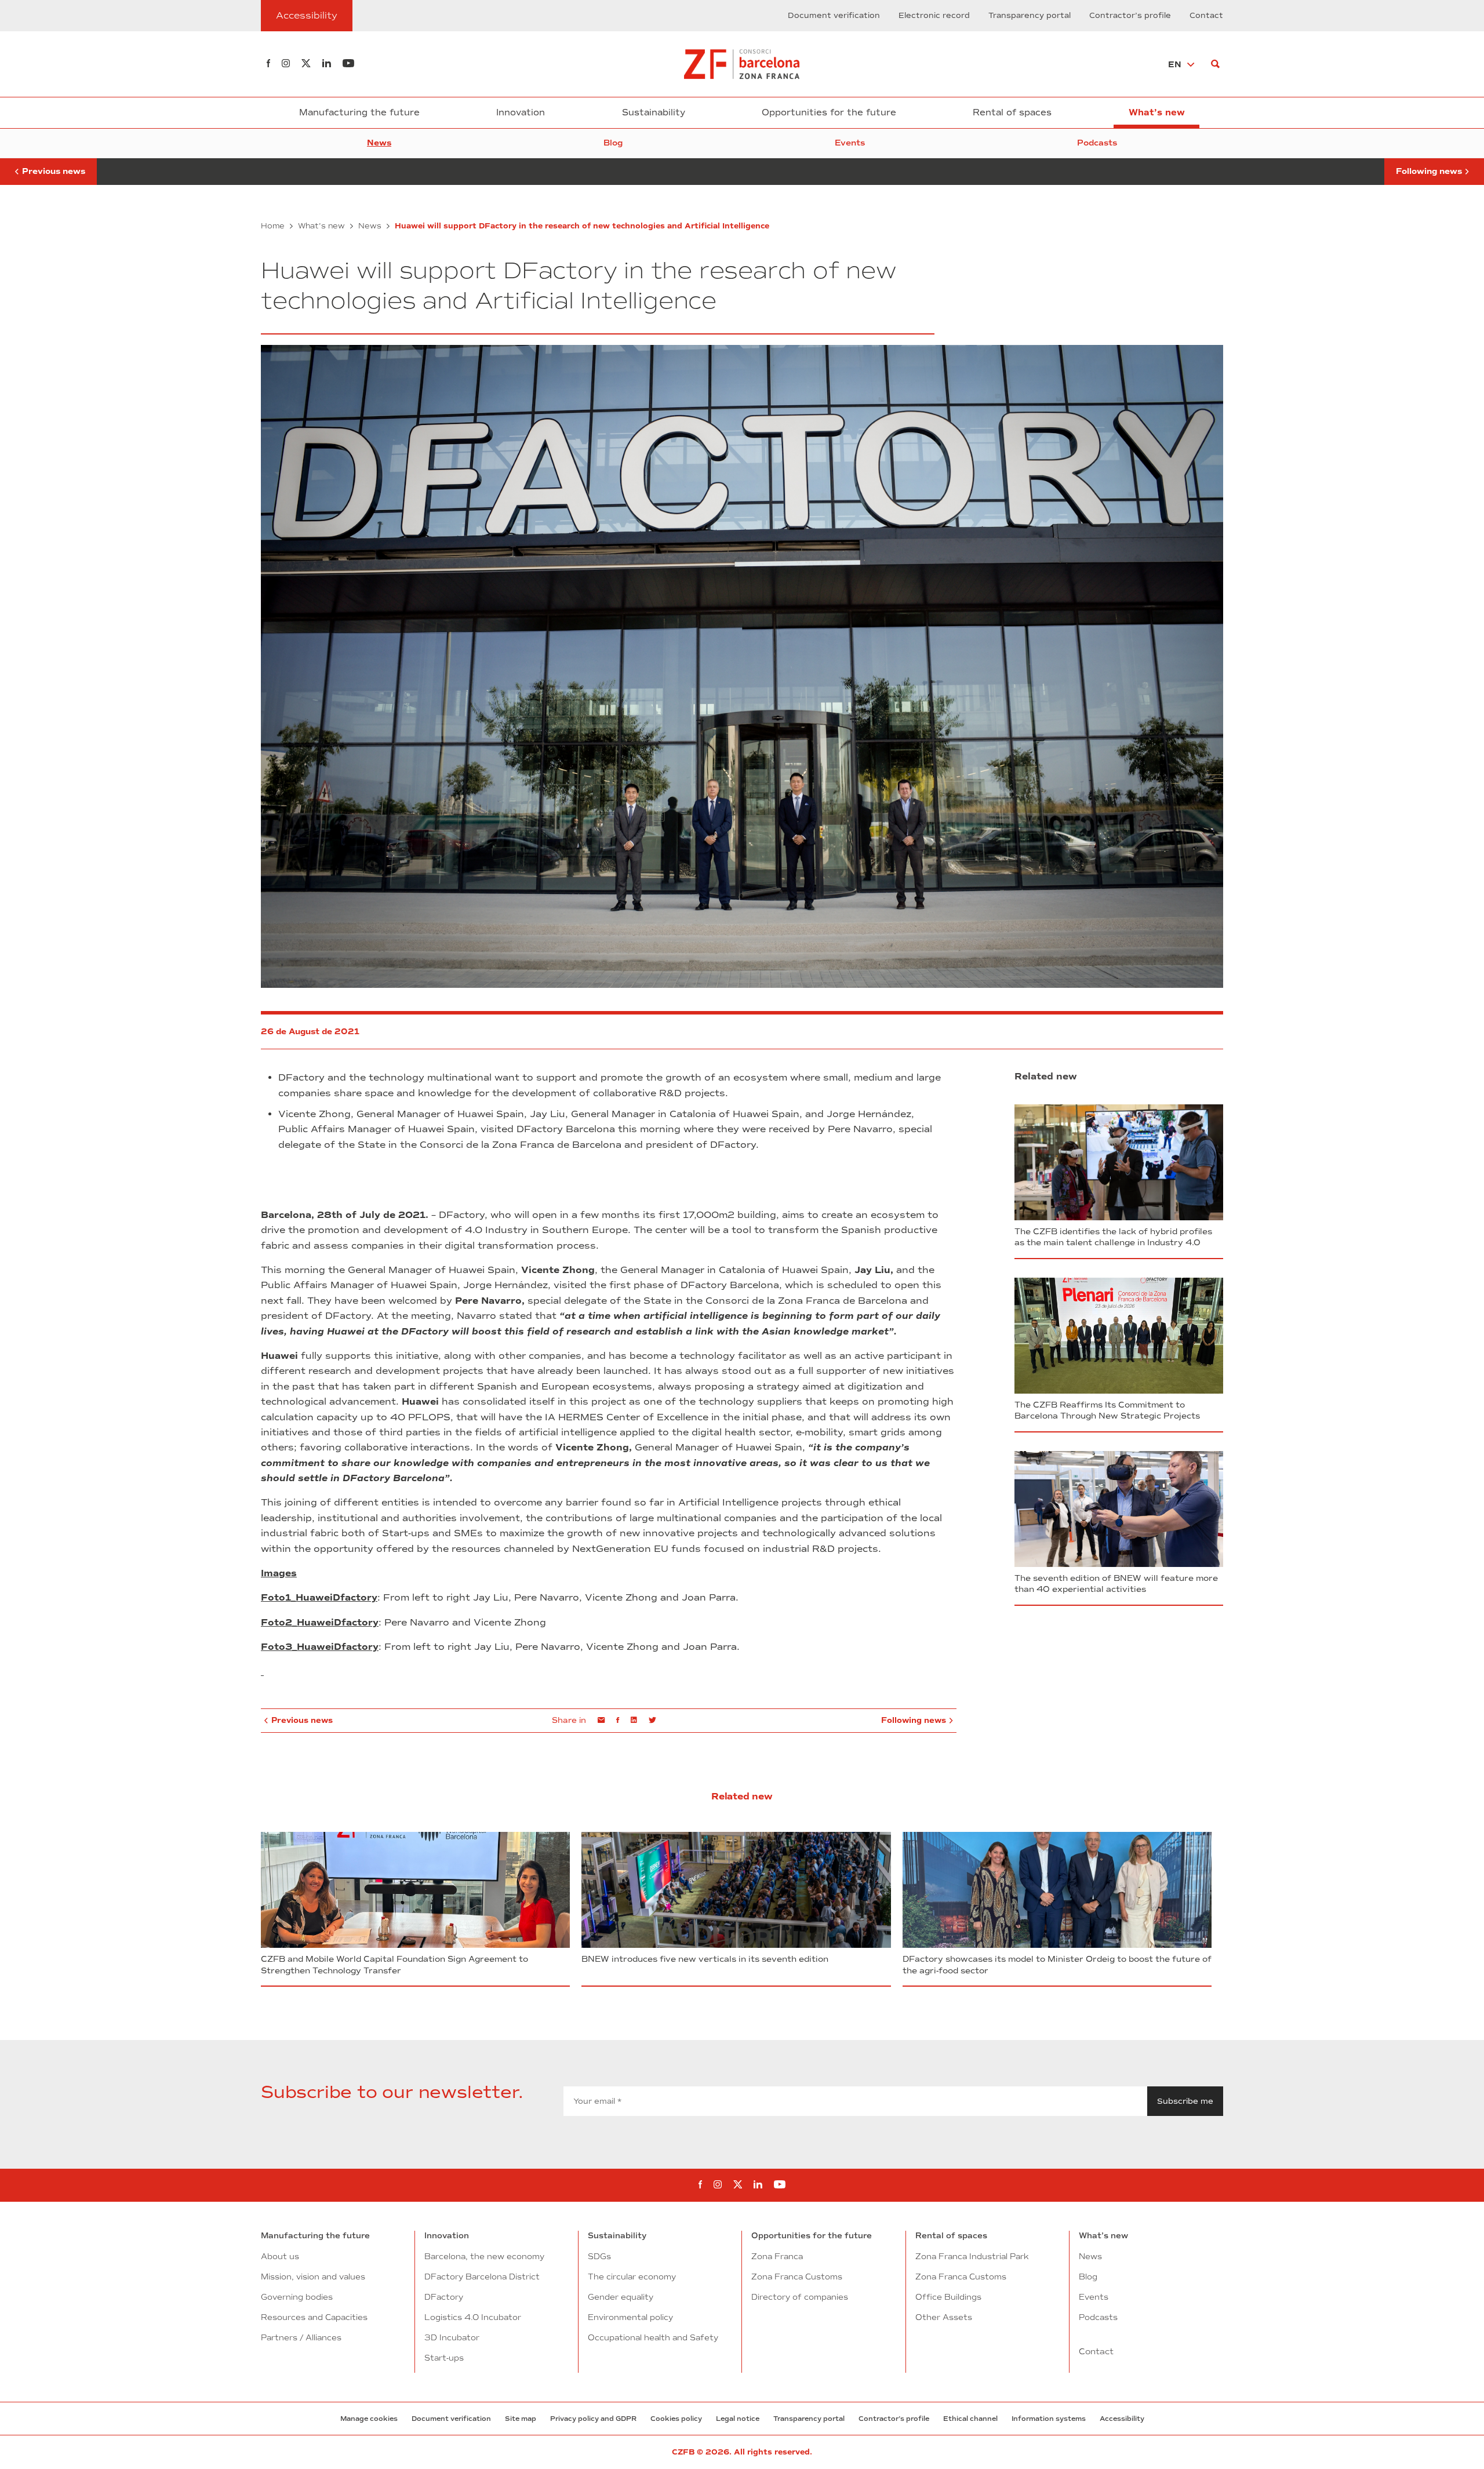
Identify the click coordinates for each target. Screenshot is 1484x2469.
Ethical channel (970, 2419)
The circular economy (632, 2277)
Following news (1429, 167)
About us (280, 2256)
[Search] (1215, 64)
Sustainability (654, 112)
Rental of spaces (1012, 112)
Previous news (48, 167)
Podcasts (1097, 143)
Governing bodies (297, 2297)
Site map (521, 2419)
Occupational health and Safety (653, 2337)
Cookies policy (676, 2419)
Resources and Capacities (314, 2317)
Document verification (834, 16)
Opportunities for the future (829, 112)
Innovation (521, 112)
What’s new (1157, 112)
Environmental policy (630, 2317)
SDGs (599, 2256)
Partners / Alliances (301, 2337)
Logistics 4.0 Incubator (473, 2317)
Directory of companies (800, 2297)
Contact (1206, 16)
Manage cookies (369, 2419)
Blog (613, 143)
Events (850, 143)
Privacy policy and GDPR (593, 2419)
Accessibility (1122, 2419)
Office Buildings (948, 2297)
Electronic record (934, 16)
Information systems (1049, 2419)
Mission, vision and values (313, 2277)
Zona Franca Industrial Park (972, 2256)
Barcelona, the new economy (484, 2256)
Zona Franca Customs (797, 2277)
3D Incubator (452, 2337)
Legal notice (738, 2419)
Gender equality (621, 2297)
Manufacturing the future (359, 112)
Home (273, 226)
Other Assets (944, 2317)
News (379, 143)
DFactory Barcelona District (482, 2277)
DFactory (444, 2297)
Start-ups (444, 2358)
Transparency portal (1030, 16)
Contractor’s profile (1130, 16)
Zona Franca (777, 2256)
